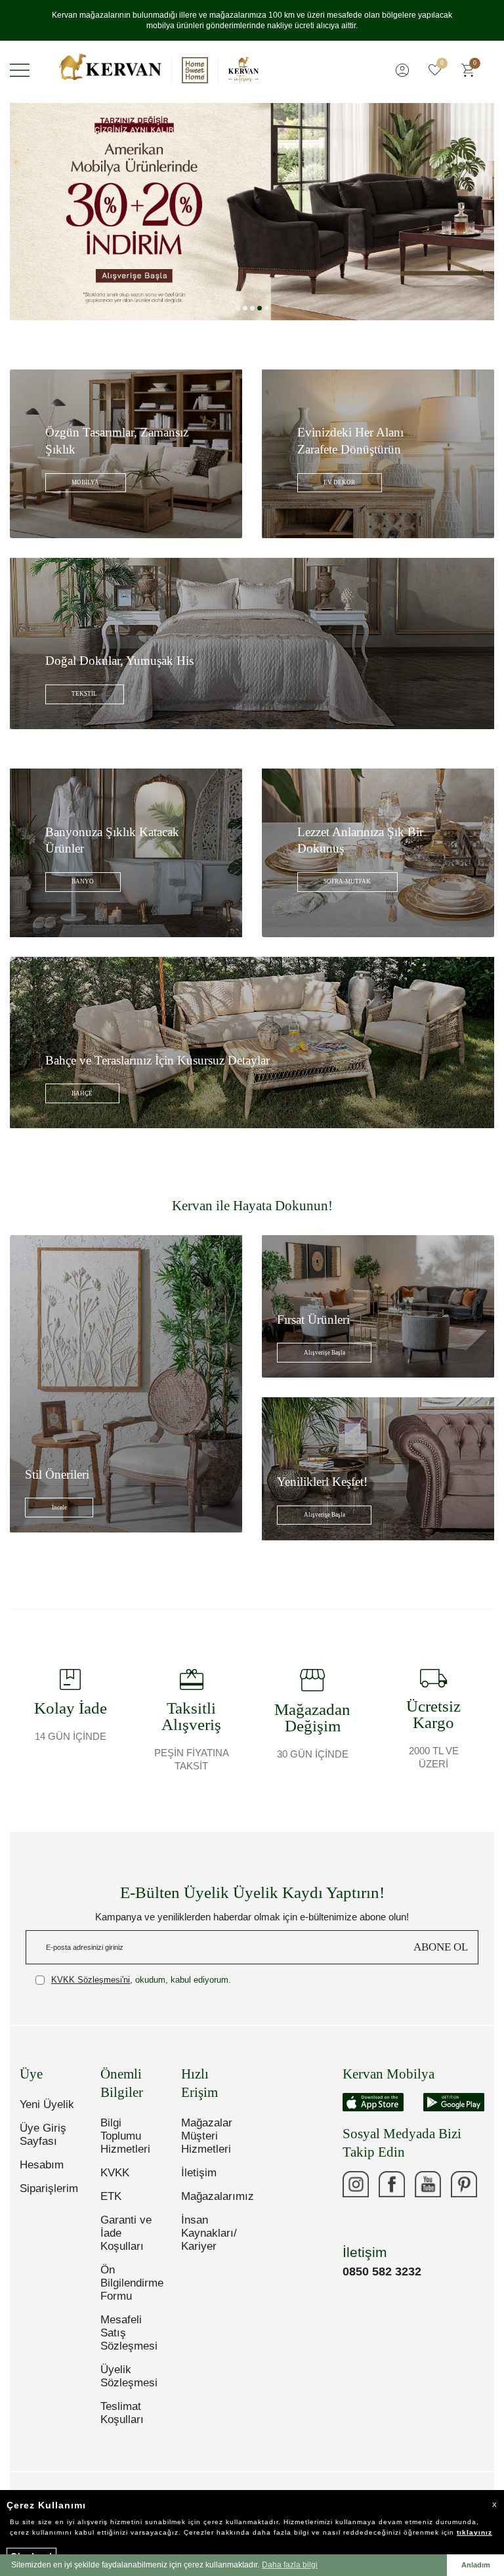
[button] (238, 308)
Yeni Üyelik (47, 2104)
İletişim (199, 2173)
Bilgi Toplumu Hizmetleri (125, 2136)
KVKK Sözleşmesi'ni (91, 1980)
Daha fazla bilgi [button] (290, 2565)
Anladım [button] (476, 2565)
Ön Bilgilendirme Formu (131, 2283)
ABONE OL (441, 1947)
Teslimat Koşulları (122, 2413)
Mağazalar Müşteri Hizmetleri (207, 2136)
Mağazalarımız (212, 2196)
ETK (111, 2196)
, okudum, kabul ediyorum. (141, 1980)
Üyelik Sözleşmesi (129, 2376)
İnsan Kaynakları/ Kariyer (209, 2233)
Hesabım (42, 2165)
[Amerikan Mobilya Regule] (252, 212)
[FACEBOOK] (392, 2184)
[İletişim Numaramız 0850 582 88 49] (356, 2220)
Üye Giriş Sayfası (43, 2135)
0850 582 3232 (382, 2271)
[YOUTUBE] (428, 2184)
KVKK (115, 2173)
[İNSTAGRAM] (356, 2184)
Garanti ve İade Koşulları (126, 2233)
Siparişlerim (49, 2188)
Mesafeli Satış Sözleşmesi (129, 2333)
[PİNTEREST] (464, 2184)
